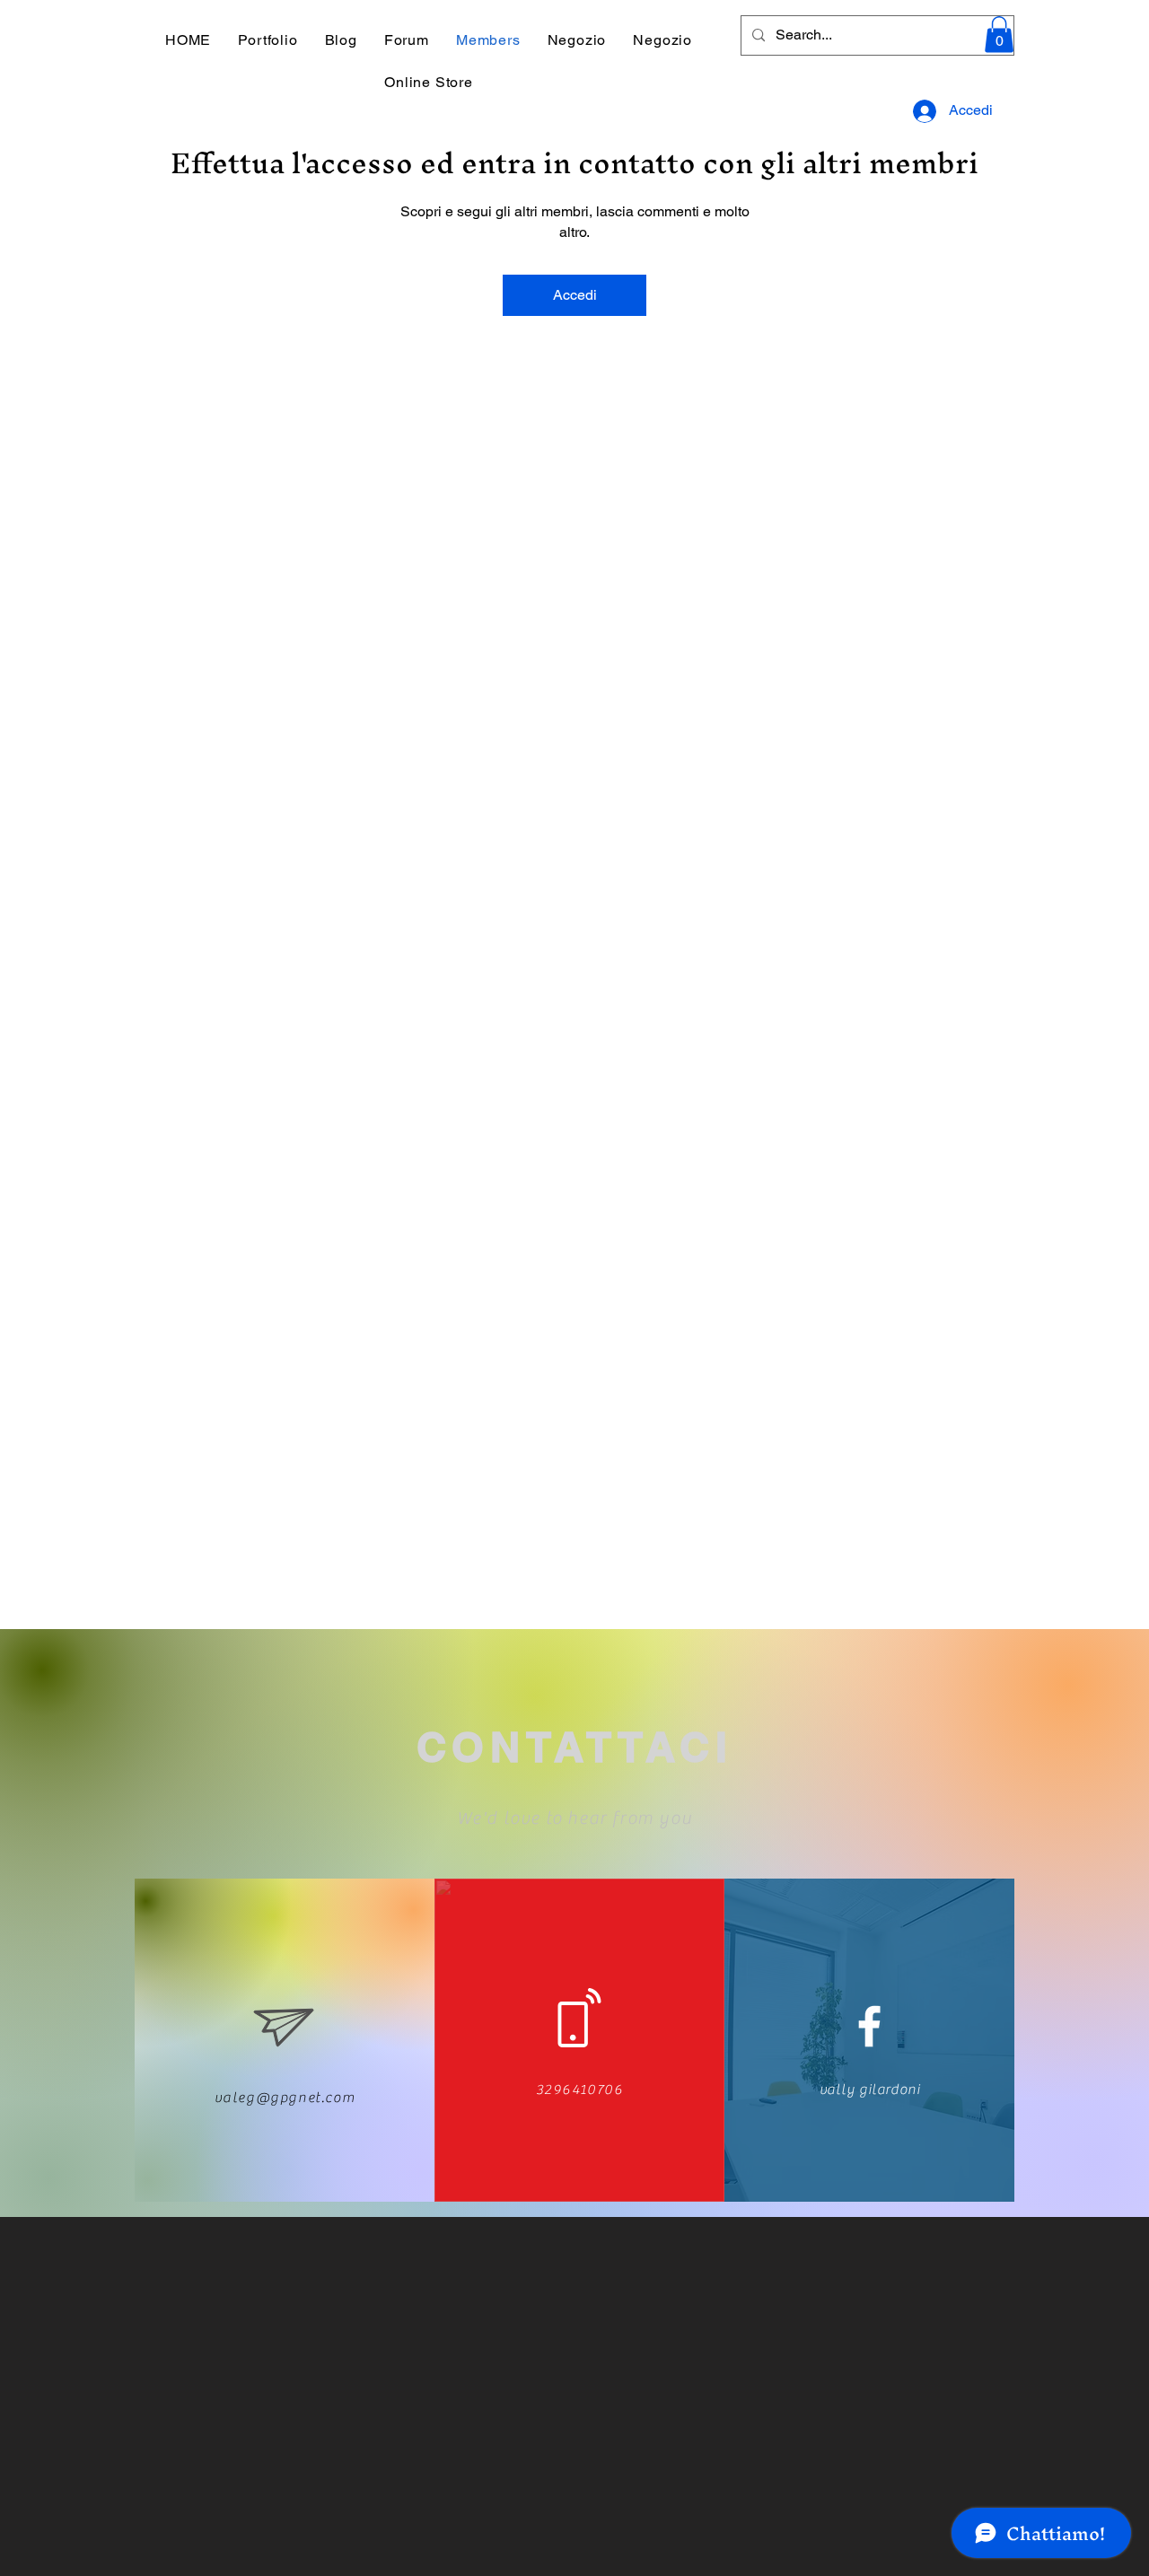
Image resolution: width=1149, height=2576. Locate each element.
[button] (999, 35)
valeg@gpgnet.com (285, 2098)
